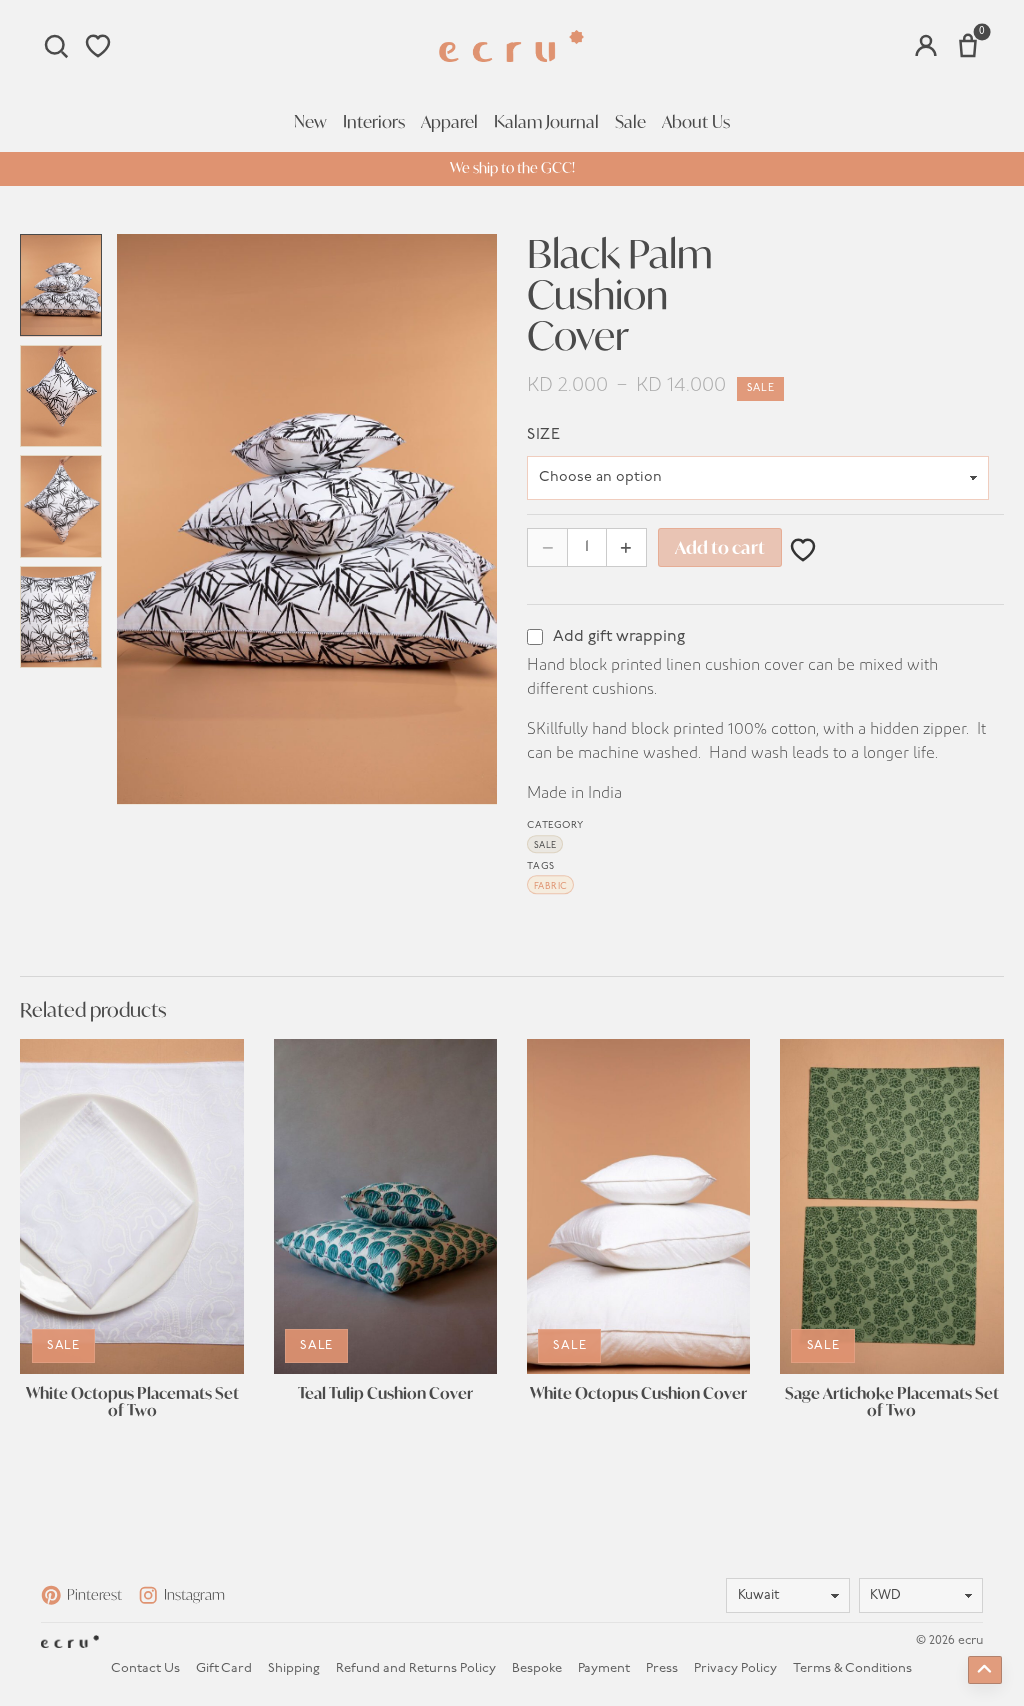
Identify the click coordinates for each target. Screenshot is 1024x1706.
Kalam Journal (546, 122)
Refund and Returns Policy (416, 1668)
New (310, 122)
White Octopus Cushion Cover (638, 1394)
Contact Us (145, 1668)
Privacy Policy (735, 1668)
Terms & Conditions (852, 1668)
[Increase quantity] (626, 547)
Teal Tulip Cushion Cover (385, 1394)
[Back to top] (985, 1670)
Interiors (374, 122)
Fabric (551, 886)
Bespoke (537, 1668)
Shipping (294, 1668)
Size (543, 435)
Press (662, 1668)
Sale (630, 122)
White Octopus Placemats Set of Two (132, 1402)
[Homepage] (511, 46)
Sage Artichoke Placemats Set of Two (892, 1402)
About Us (696, 122)
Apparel (449, 122)
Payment (604, 1668)
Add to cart (720, 547)
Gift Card (224, 1668)
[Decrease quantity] (547, 547)
